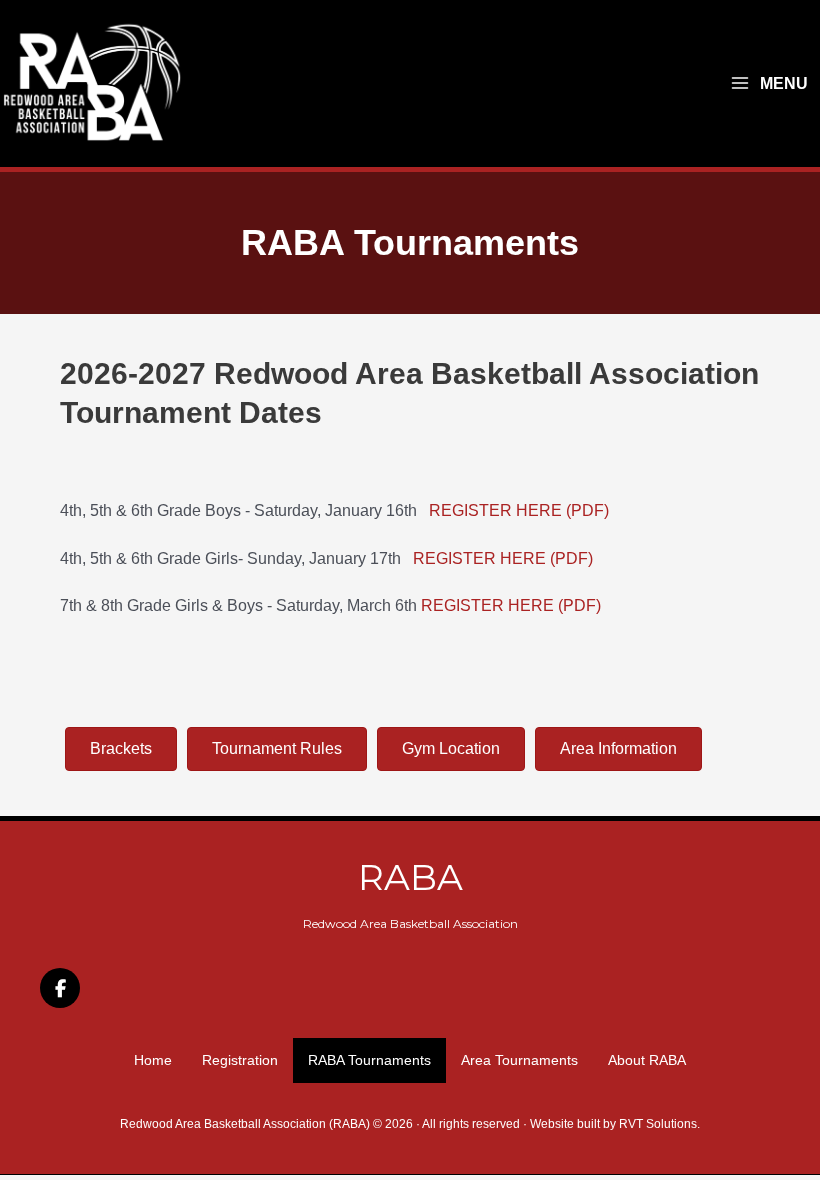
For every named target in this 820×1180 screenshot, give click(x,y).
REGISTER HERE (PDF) (519, 510)
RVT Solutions (658, 1124)
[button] (60, 988)
